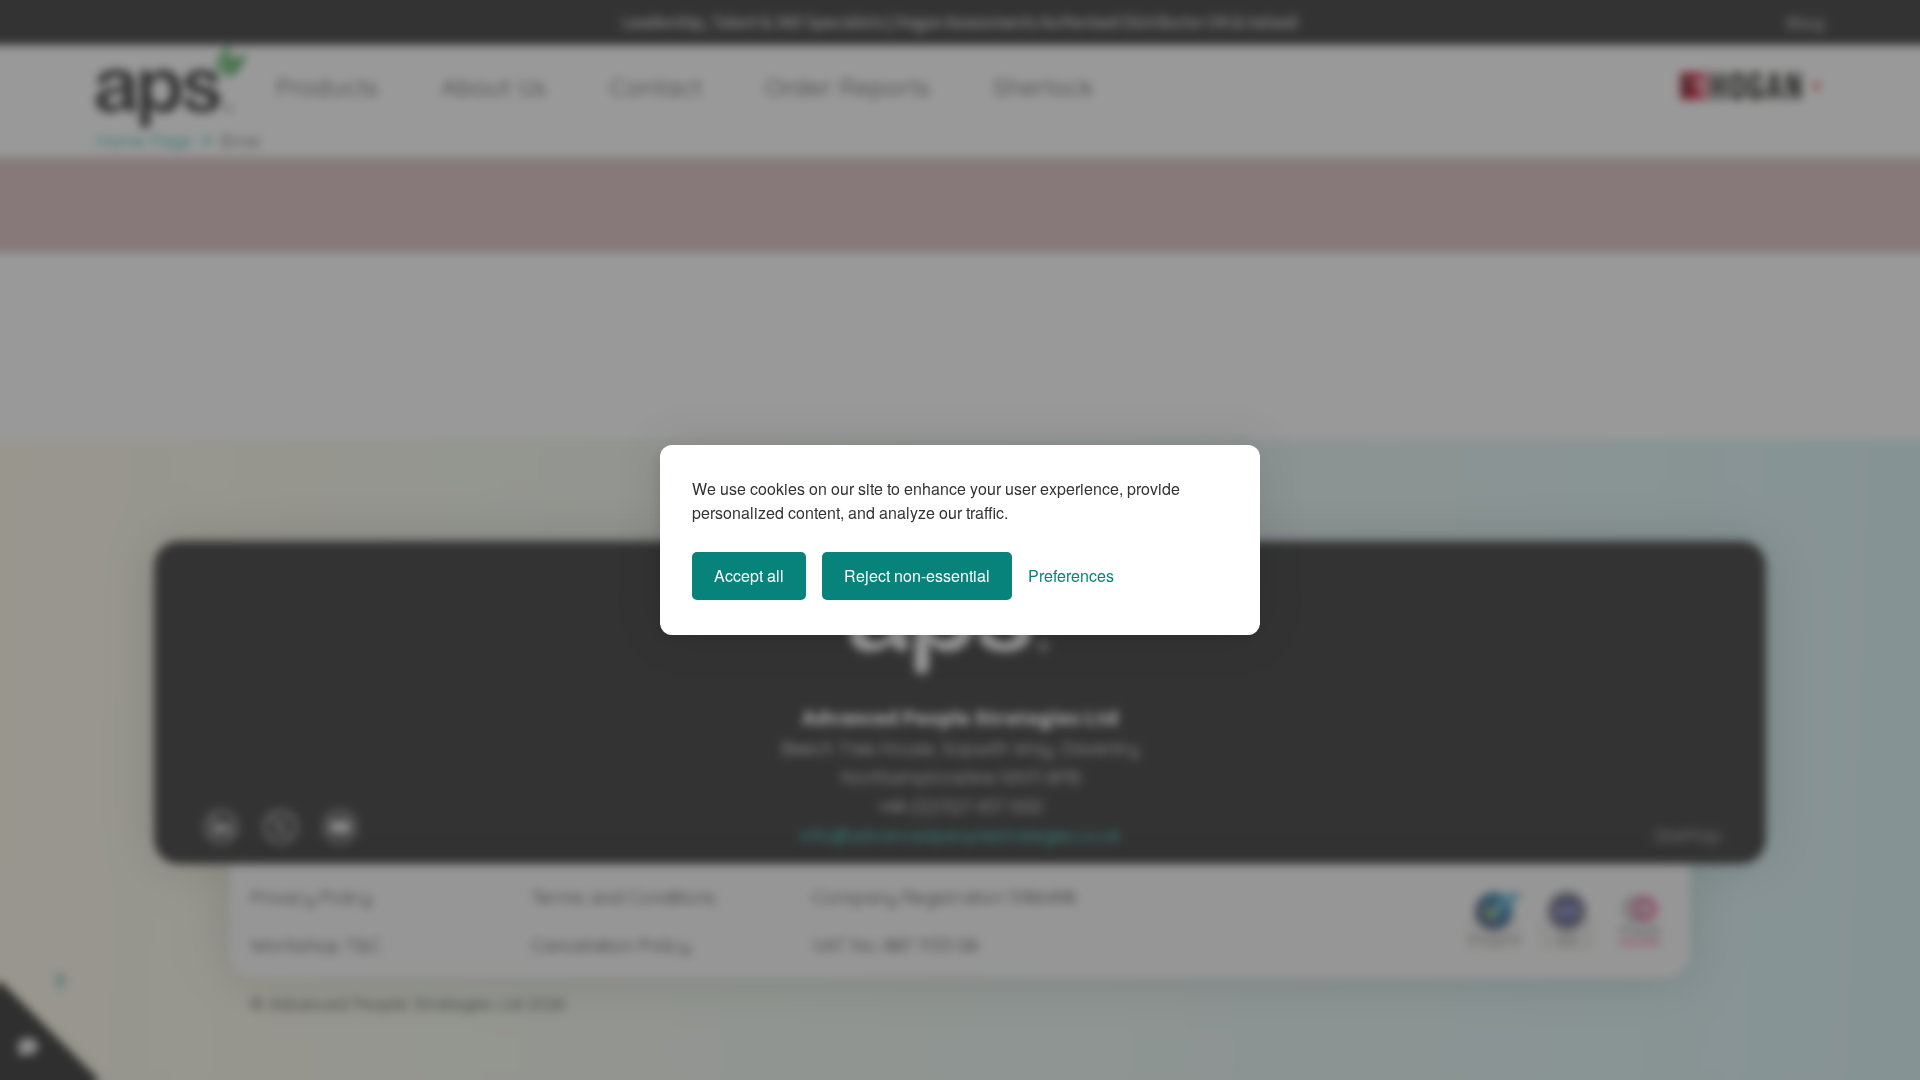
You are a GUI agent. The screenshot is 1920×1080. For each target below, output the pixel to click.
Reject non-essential (917, 575)
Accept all (749, 575)
